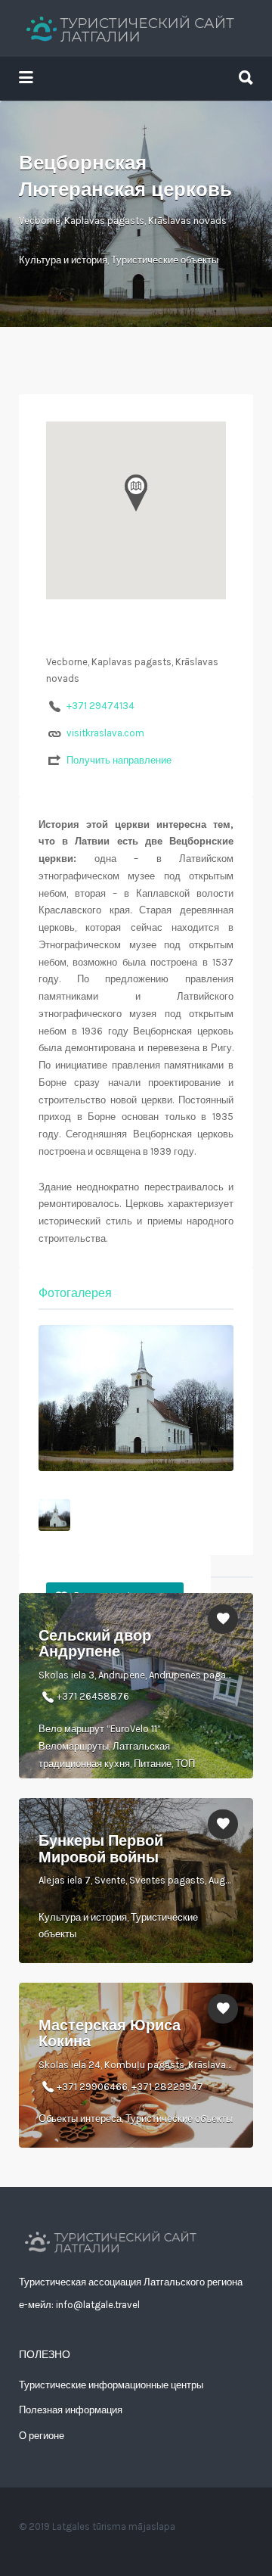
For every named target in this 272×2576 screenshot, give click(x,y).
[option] (136, 1398)
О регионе (42, 2436)
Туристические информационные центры (111, 2385)
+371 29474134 (100, 706)
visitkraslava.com (105, 733)
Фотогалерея (75, 1293)
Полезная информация (71, 2410)
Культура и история (63, 260)
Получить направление (119, 760)
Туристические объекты (165, 260)
